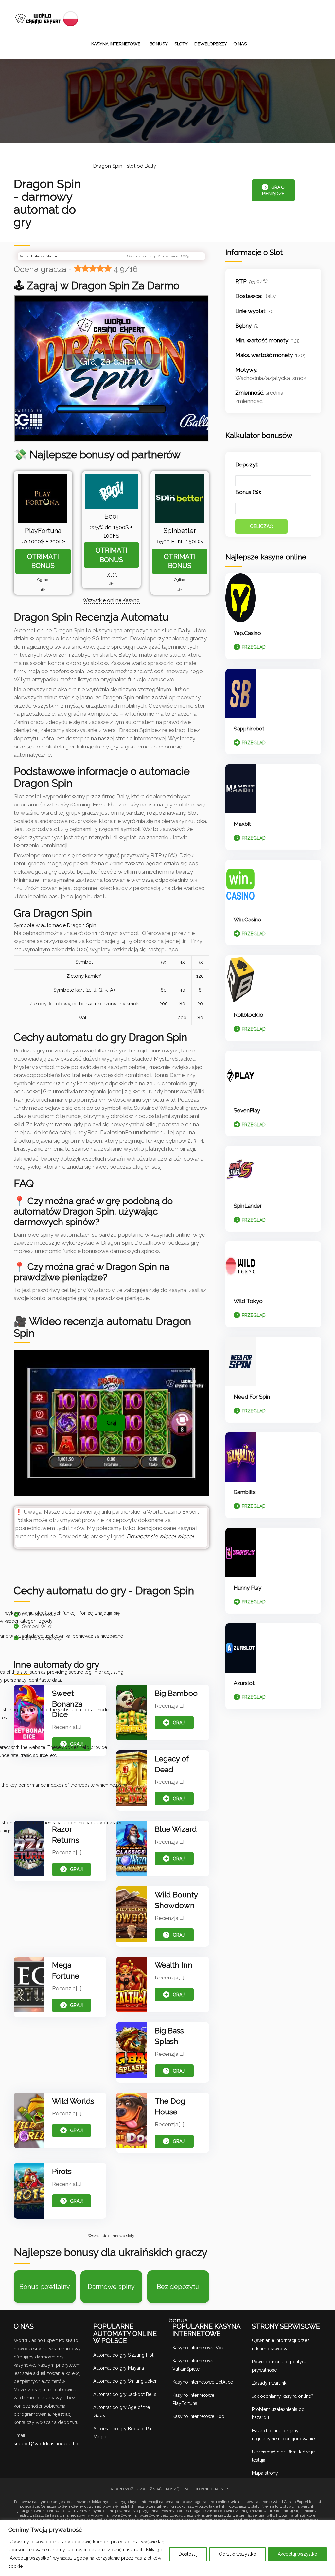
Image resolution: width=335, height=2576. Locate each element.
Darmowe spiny (111, 2287)
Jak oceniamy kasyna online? (283, 2396)
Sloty (181, 44)
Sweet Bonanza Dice (67, 1704)
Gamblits (245, 1492)
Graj (111, 1423)
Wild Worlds (73, 2101)
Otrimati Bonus (43, 561)
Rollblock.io (248, 1015)
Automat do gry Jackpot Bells (125, 2394)
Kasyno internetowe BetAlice (203, 2382)
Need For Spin (252, 1397)
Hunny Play (247, 1588)
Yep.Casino (247, 633)
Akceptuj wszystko (298, 2554)
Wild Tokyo (248, 1301)
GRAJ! (179, 1723)
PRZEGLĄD (254, 647)
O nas (240, 44)
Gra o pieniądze (273, 190)
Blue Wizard (176, 1829)
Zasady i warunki (270, 2383)
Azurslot (244, 1683)
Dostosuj (188, 2554)
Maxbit (242, 824)
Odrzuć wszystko (238, 2554)
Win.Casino (247, 919)
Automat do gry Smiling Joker (125, 2381)
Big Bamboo (176, 1693)
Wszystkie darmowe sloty (111, 2236)
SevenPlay (247, 1110)
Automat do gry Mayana (119, 2368)
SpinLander (248, 1206)
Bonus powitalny (45, 2287)
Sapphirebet (249, 729)
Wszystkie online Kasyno (111, 600)
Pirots (62, 2171)
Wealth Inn (174, 1965)
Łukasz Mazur (44, 256)
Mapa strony (265, 2473)
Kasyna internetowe (116, 44)
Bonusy (159, 44)
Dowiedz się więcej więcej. (161, 1536)
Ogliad (43, 580)
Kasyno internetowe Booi (199, 2416)
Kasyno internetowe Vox (198, 2348)
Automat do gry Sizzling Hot (123, 2355)
